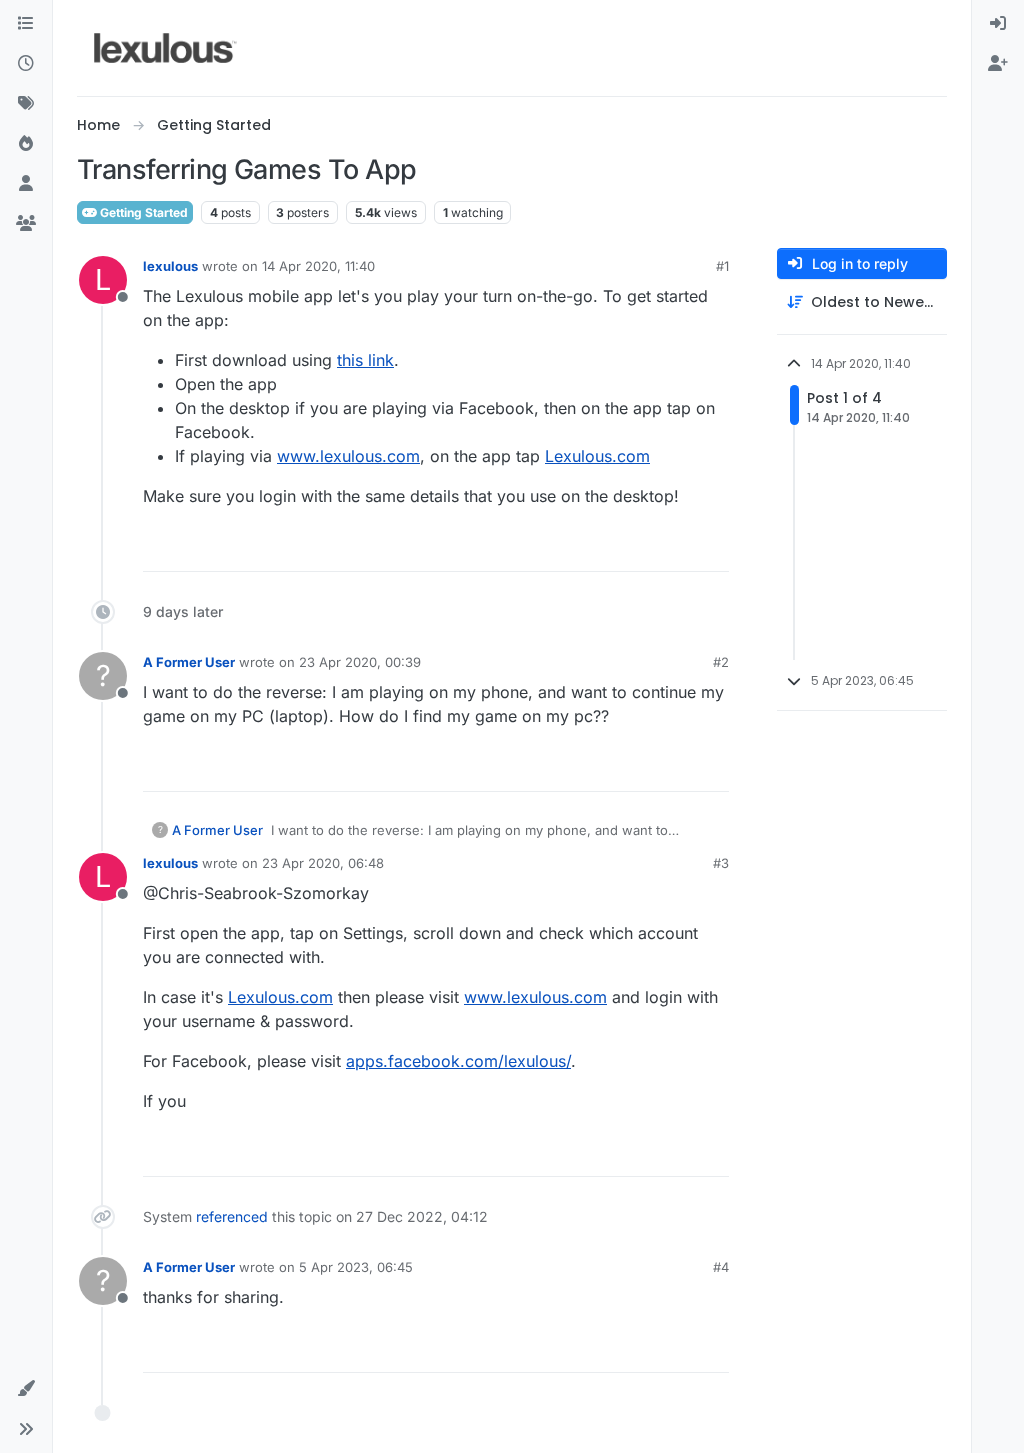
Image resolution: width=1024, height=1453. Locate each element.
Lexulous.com (597, 456)
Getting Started (142, 212)
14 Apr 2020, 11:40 (318, 266)
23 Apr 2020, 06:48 (323, 863)
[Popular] (26, 144)
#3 (721, 863)
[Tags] (26, 104)
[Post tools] (712, 547)
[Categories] (26, 24)
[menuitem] (998, 24)
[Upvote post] (637, 547)
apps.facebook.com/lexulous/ (458, 1061)
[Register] (998, 64)
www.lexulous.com (348, 456)
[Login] (998, 24)
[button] (26, 1389)
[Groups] (26, 224)
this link (365, 360)
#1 (722, 266)
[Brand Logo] (165, 48)
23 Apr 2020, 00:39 (360, 662)
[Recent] (26, 64)
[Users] (26, 184)
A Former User (189, 662)
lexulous (170, 266)
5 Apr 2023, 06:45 (356, 1267)
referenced (232, 1216)
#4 (721, 1267)
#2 (721, 662)
